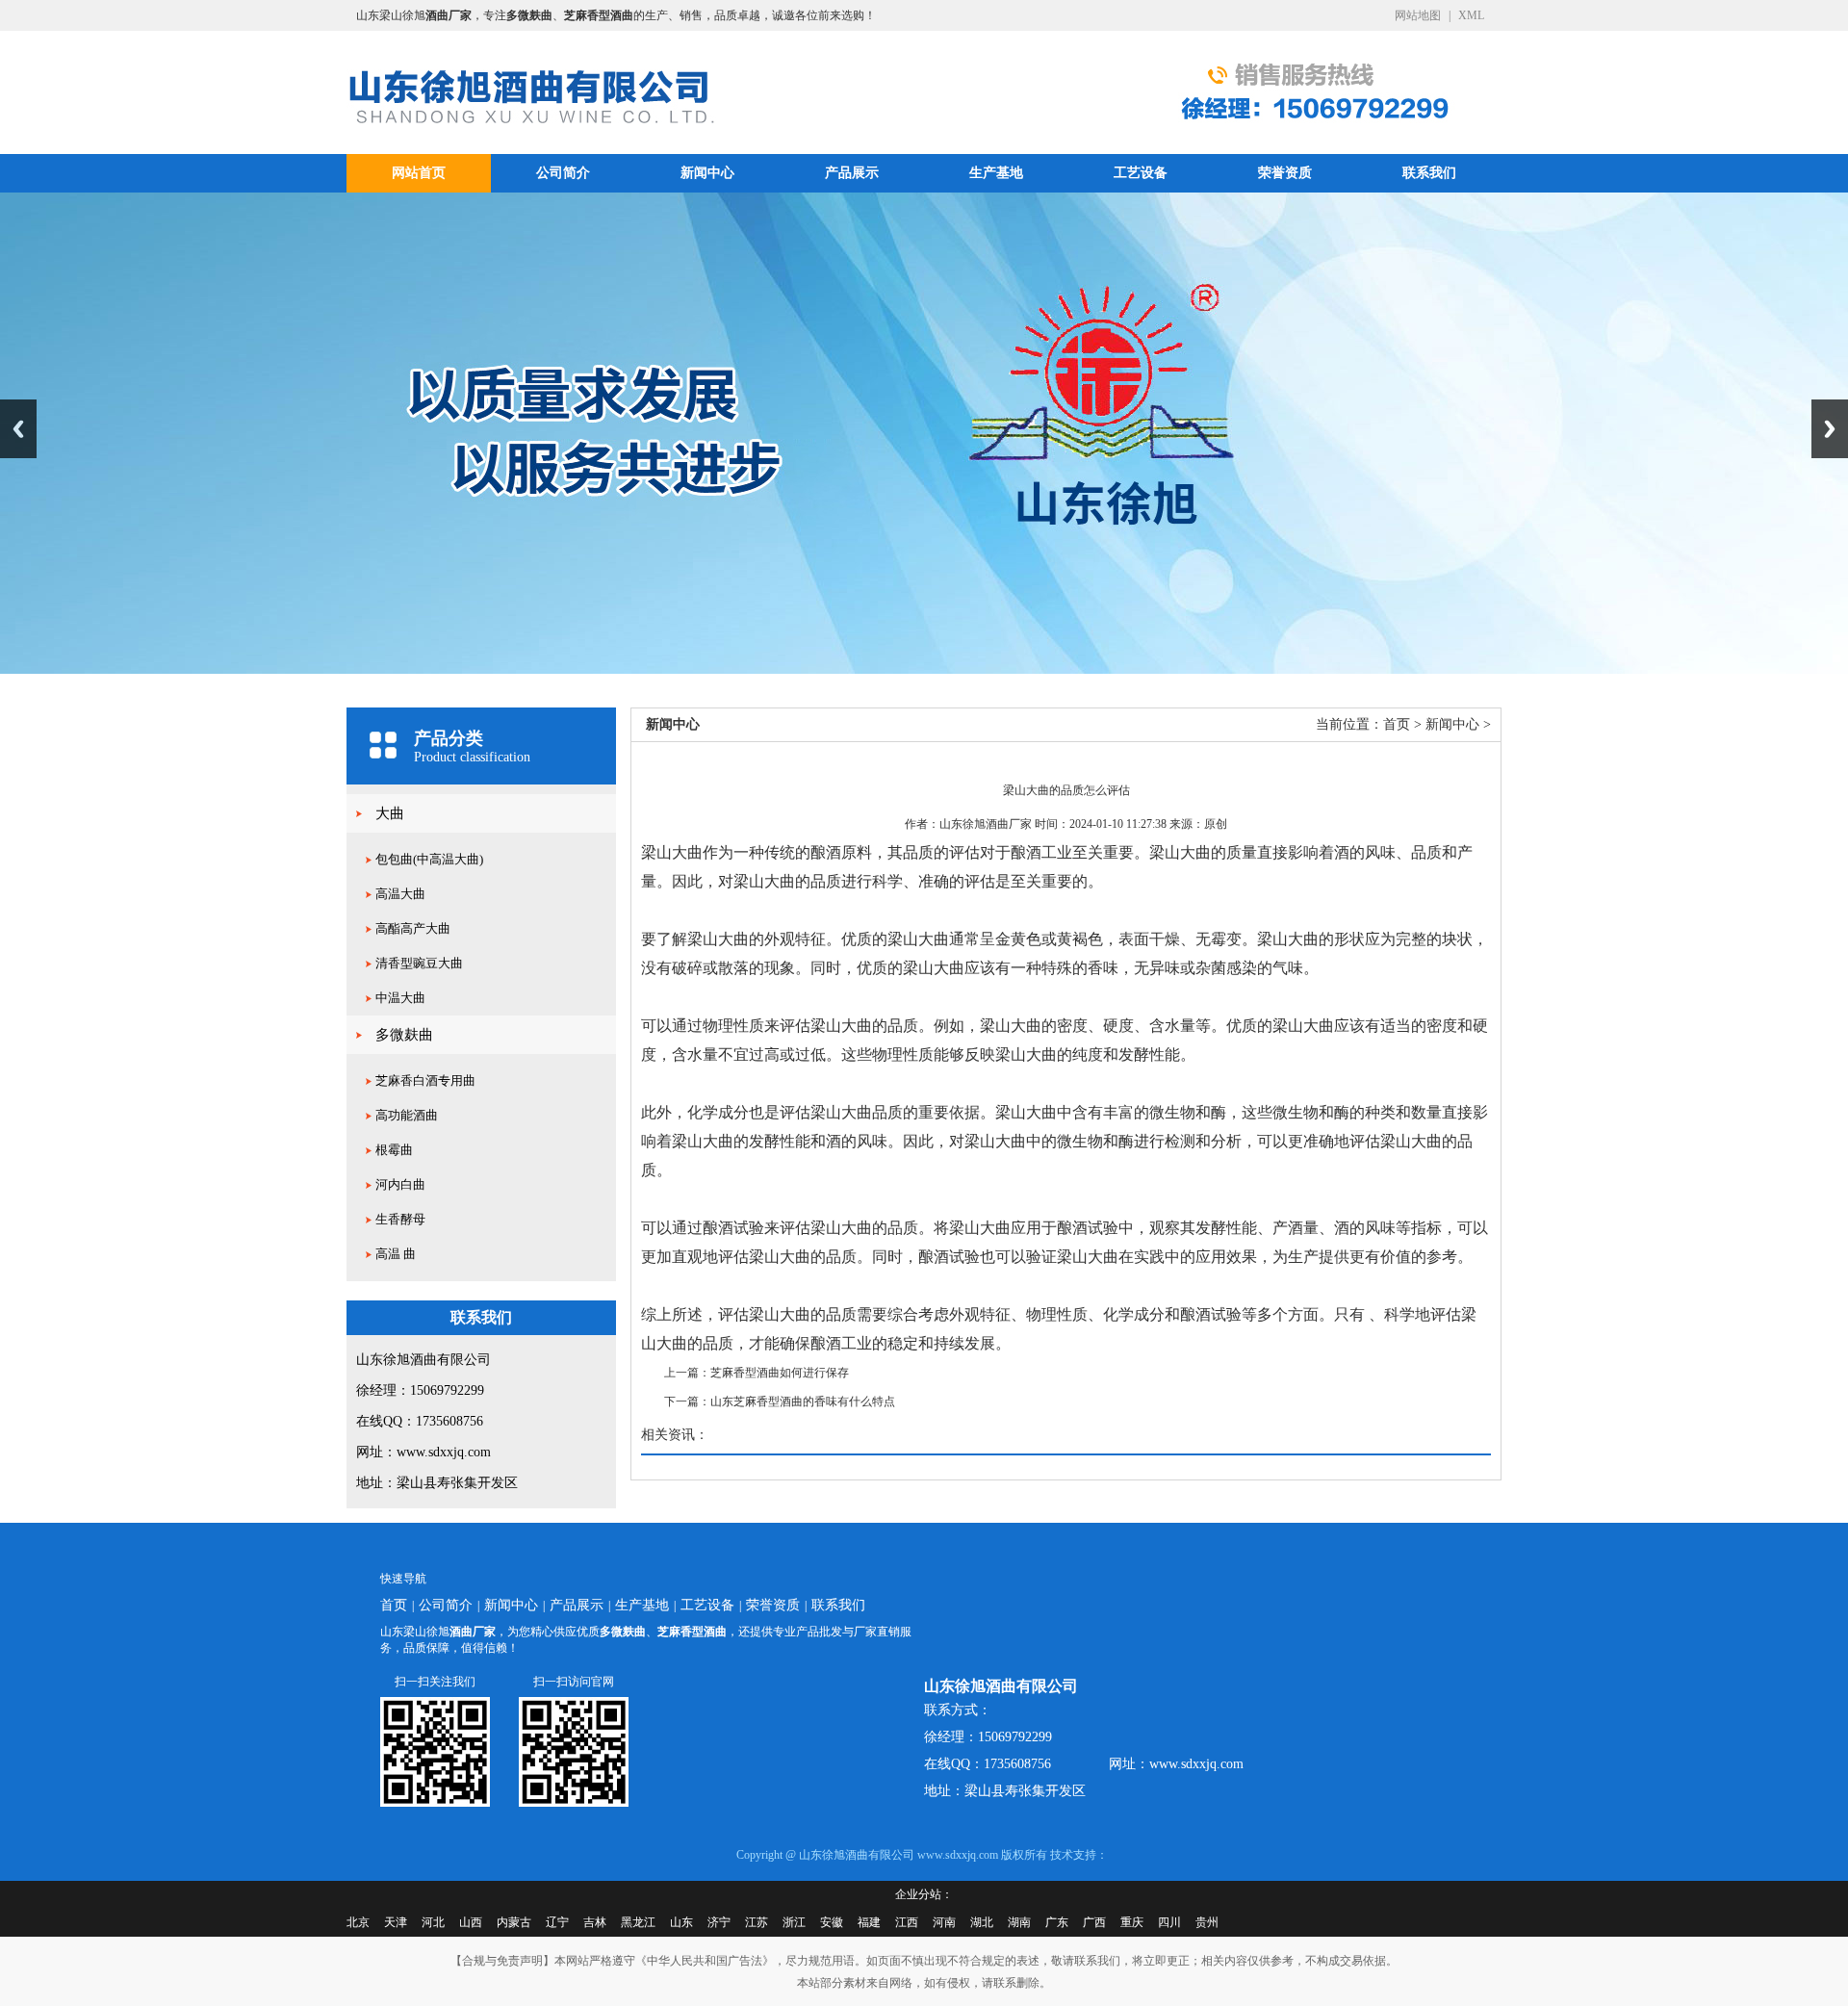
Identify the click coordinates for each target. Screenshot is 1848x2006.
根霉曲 (394, 1150)
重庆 (1132, 1922)
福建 (869, 1922)
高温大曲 (400, 894)
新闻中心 (707, 173)
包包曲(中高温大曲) (429, 859)
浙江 (794, 1922)
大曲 (390, 813)
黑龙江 (638, 1922)
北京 (358, 1922)
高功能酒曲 (407, 1115)
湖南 (1019, 1922)
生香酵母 (400, 1219)
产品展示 (852, 173)
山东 (681, 1922)
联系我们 (1429, 173)
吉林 (595, 1922)
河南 (944, 1922)
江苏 (757, 1922)
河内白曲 (400, 1184)
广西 (1094, 1922)
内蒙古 (514, 1922)
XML (1471, 15)
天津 (396, 1922)
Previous (18, 429)
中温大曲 (400, 998)
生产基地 (996, 173)
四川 (1169, 1922)
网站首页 (419, 173)
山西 (471, 1922)
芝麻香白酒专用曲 (425, 1080)
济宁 (719, 1922)
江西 (907, 1922)
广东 (1057, 1922)
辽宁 (557, 1922)
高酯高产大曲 (413, 928)
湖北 (982, 1922)
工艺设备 (1141, 173)
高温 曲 (396, 1254)
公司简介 (563, 173)
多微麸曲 (404, 1035)
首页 (1397, 724)
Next (1830, 429)
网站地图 (1418, 15)
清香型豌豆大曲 (419, 963)
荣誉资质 (1285, 173)
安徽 (832, 1922)
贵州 (1207, 1922)
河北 (433, 1922)
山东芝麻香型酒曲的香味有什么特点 (803, 1402)
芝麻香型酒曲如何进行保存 (780, 1373)
